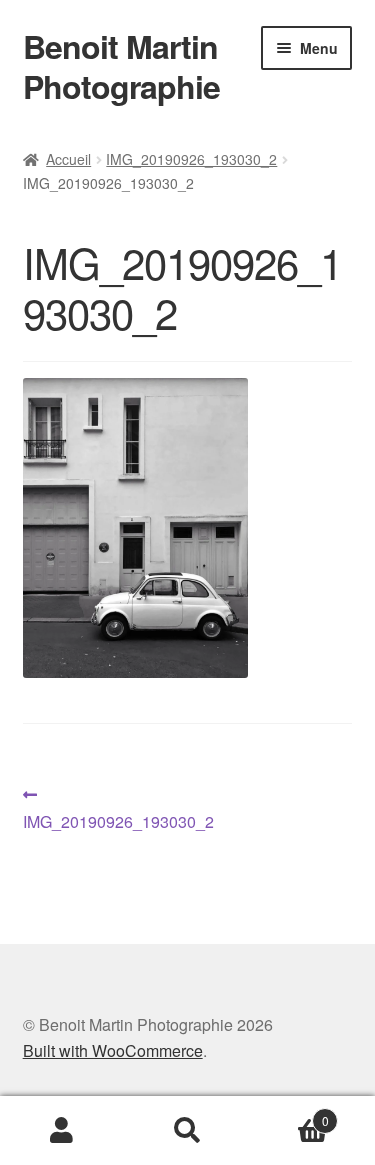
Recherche (187, 1131)
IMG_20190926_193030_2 (191, 159)
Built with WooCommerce (113, 1050)
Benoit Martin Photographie (121, 66)
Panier (289, 1113)
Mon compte (62, 1131)
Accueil (68, 159)
